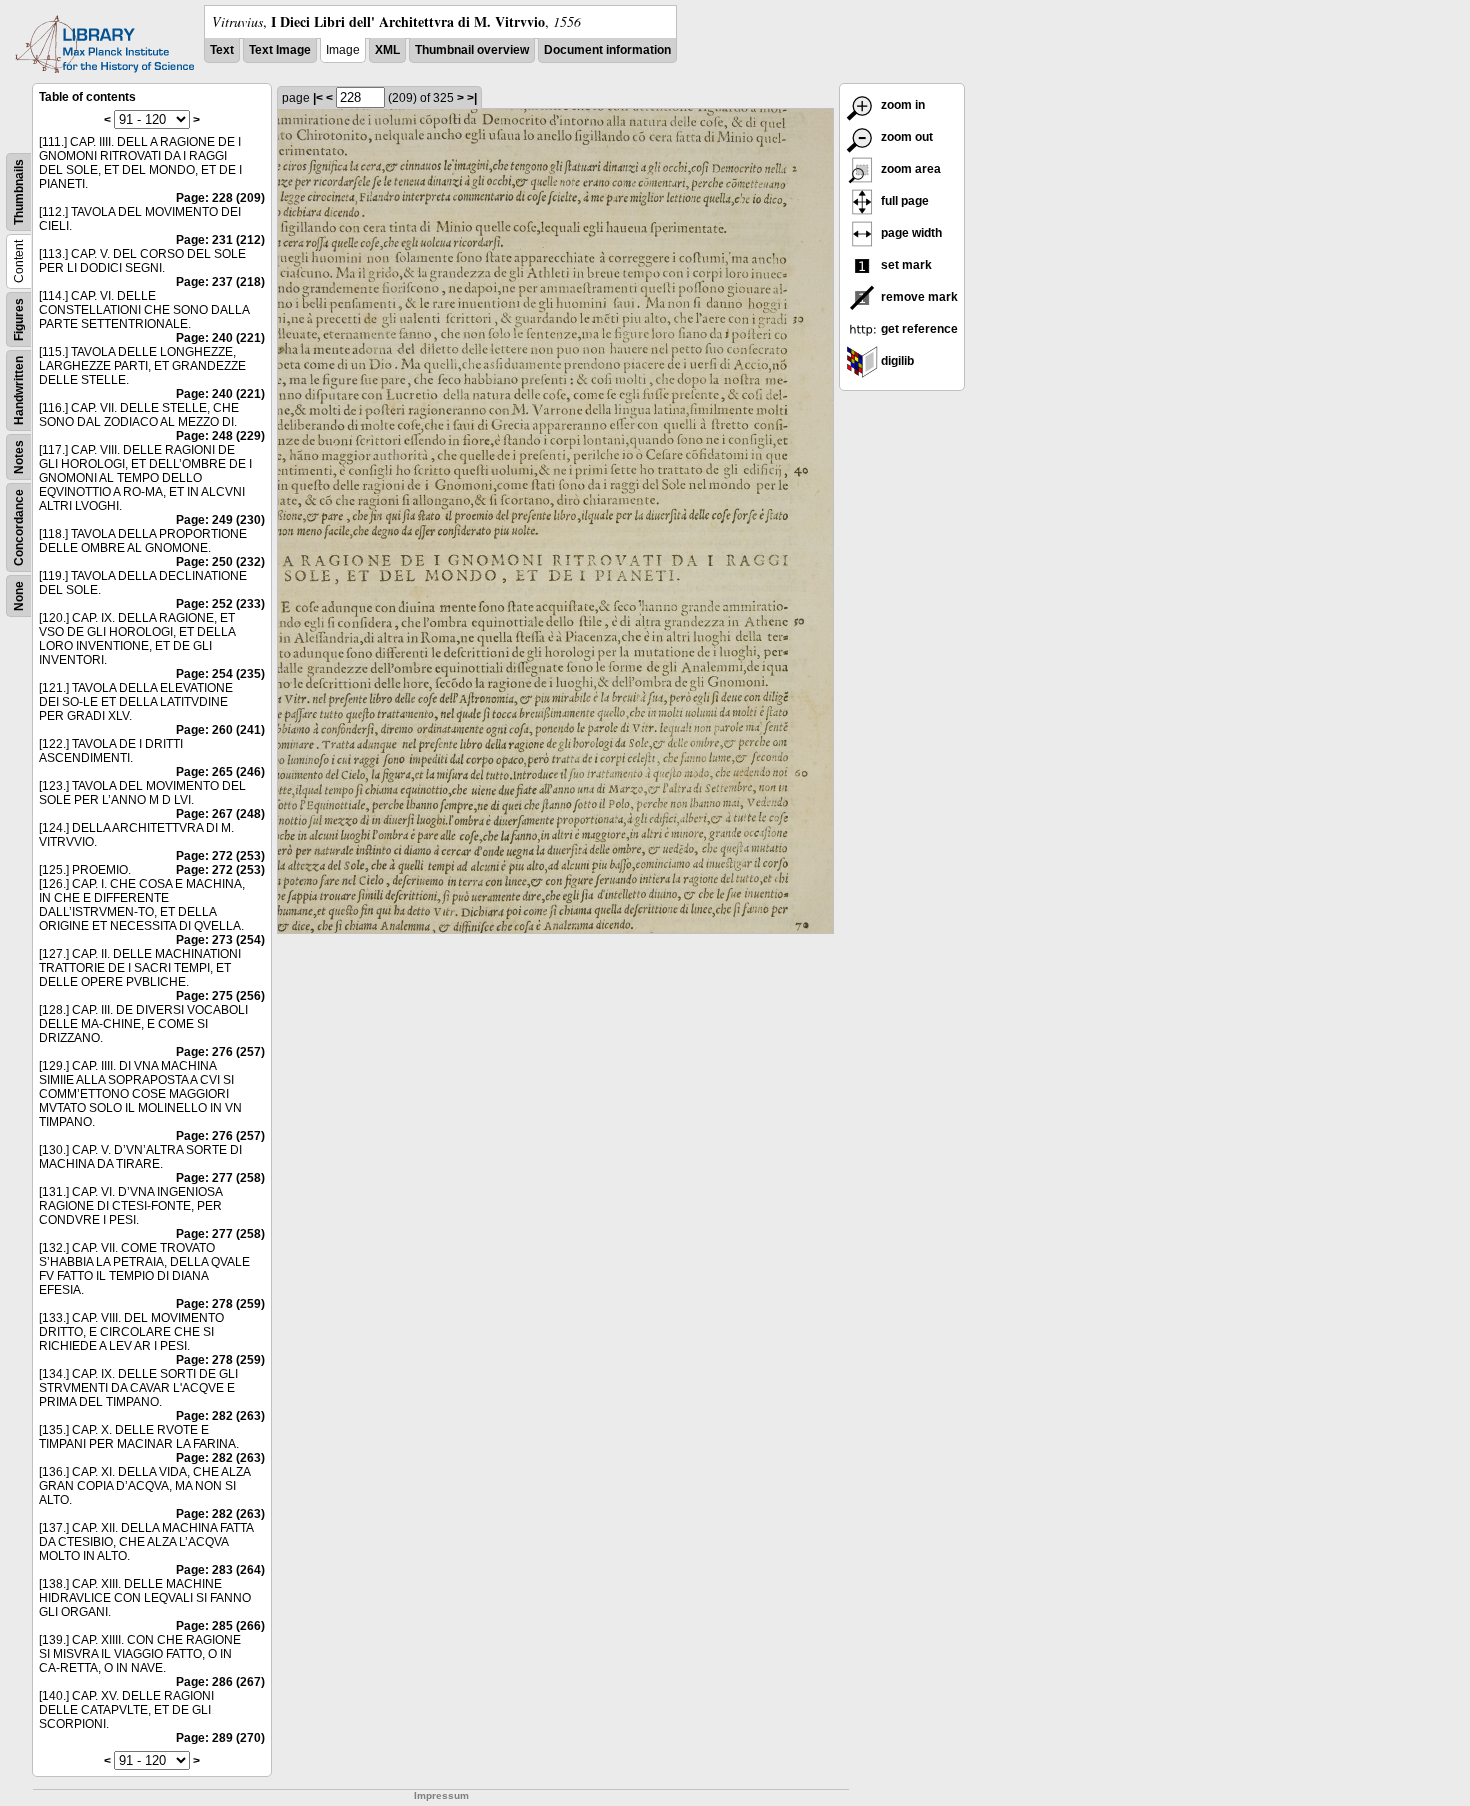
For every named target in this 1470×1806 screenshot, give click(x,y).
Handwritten (19, 390)
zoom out (905, 137)
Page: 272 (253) (220, 856)
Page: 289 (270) (220, 1738)
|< (318, 98)
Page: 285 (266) (220, 1626)
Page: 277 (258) (220, 1178)
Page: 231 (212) (220, 240)
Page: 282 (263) (220, 1416)
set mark (905, 265)
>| (472, 98)
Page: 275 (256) (220, 996)
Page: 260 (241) (220, 730)
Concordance (19, 527)
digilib (896, 361)
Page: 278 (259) (220, 1304)
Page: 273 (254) (220, 940)
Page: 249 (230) (220, 520)
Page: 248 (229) (220, 436)
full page (903, 201)
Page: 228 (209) (220, 198)
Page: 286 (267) (220, 1682)
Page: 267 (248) (220, 814)
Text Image (280, 50)
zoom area (909, 169)
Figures (19, 319)
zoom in (901, 105)
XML (387, 50)
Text (222, 50)
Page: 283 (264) (220, 1570)
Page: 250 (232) (220, 562)
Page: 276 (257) (220, 1052)
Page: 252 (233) (220, 604)
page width (910, 233)
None (19, 596)
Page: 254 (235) (220, 674)
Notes (19, 457)
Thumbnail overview (472, 50)
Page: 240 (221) (220, 338)
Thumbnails (19, 192)
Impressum (441, 1795)
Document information (607, 50)
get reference (918, 329)
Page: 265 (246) (220, 772)
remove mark (918, 297)
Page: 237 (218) (220, 282)
